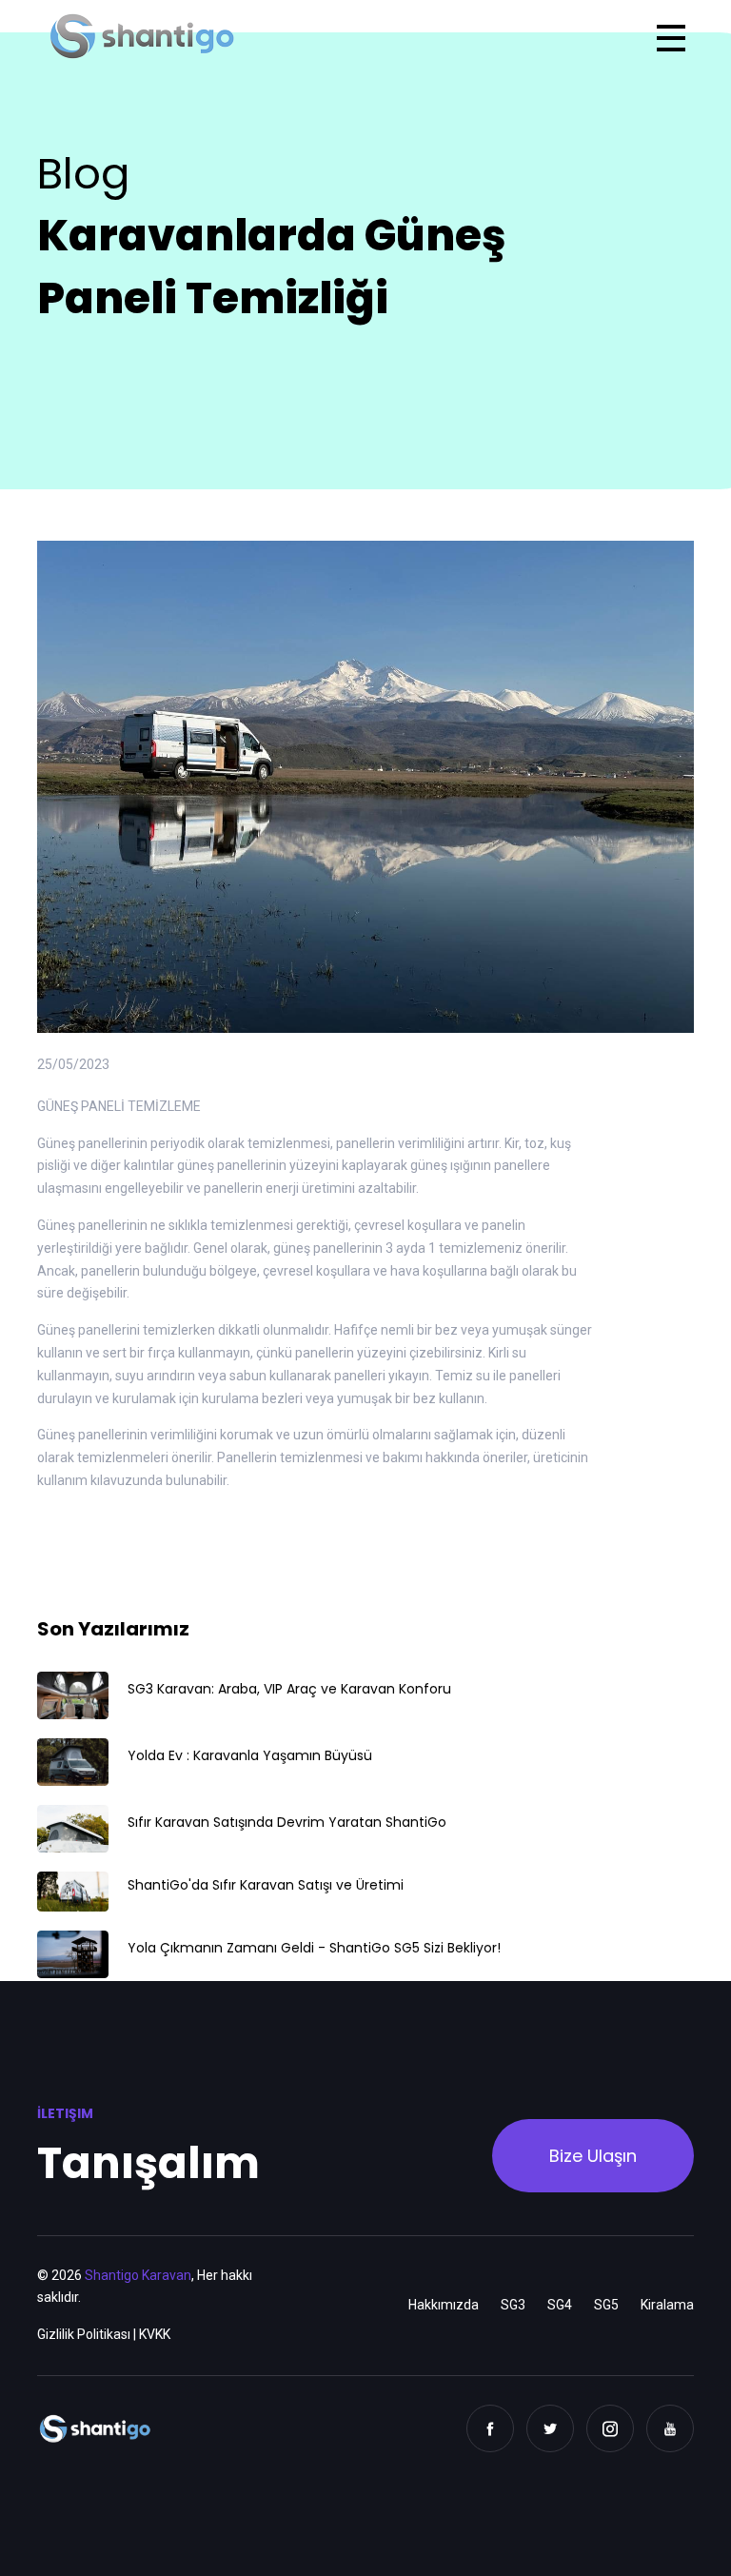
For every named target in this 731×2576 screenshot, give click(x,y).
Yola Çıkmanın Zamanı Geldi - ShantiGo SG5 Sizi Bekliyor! (314, 1948)
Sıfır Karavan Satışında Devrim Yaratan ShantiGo (287, 1822)
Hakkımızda (444, 2305)
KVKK (155, 2334)
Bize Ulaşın (593, 2156)
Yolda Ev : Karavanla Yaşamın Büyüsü (250, 1755)
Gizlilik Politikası (84, 2334)
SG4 (560, 2305)
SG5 (606, 2305)
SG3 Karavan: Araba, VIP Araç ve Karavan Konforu (289, 1689)
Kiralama (667, 2305)
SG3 (513, 2305)
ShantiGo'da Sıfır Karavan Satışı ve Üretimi (266, 1885)
